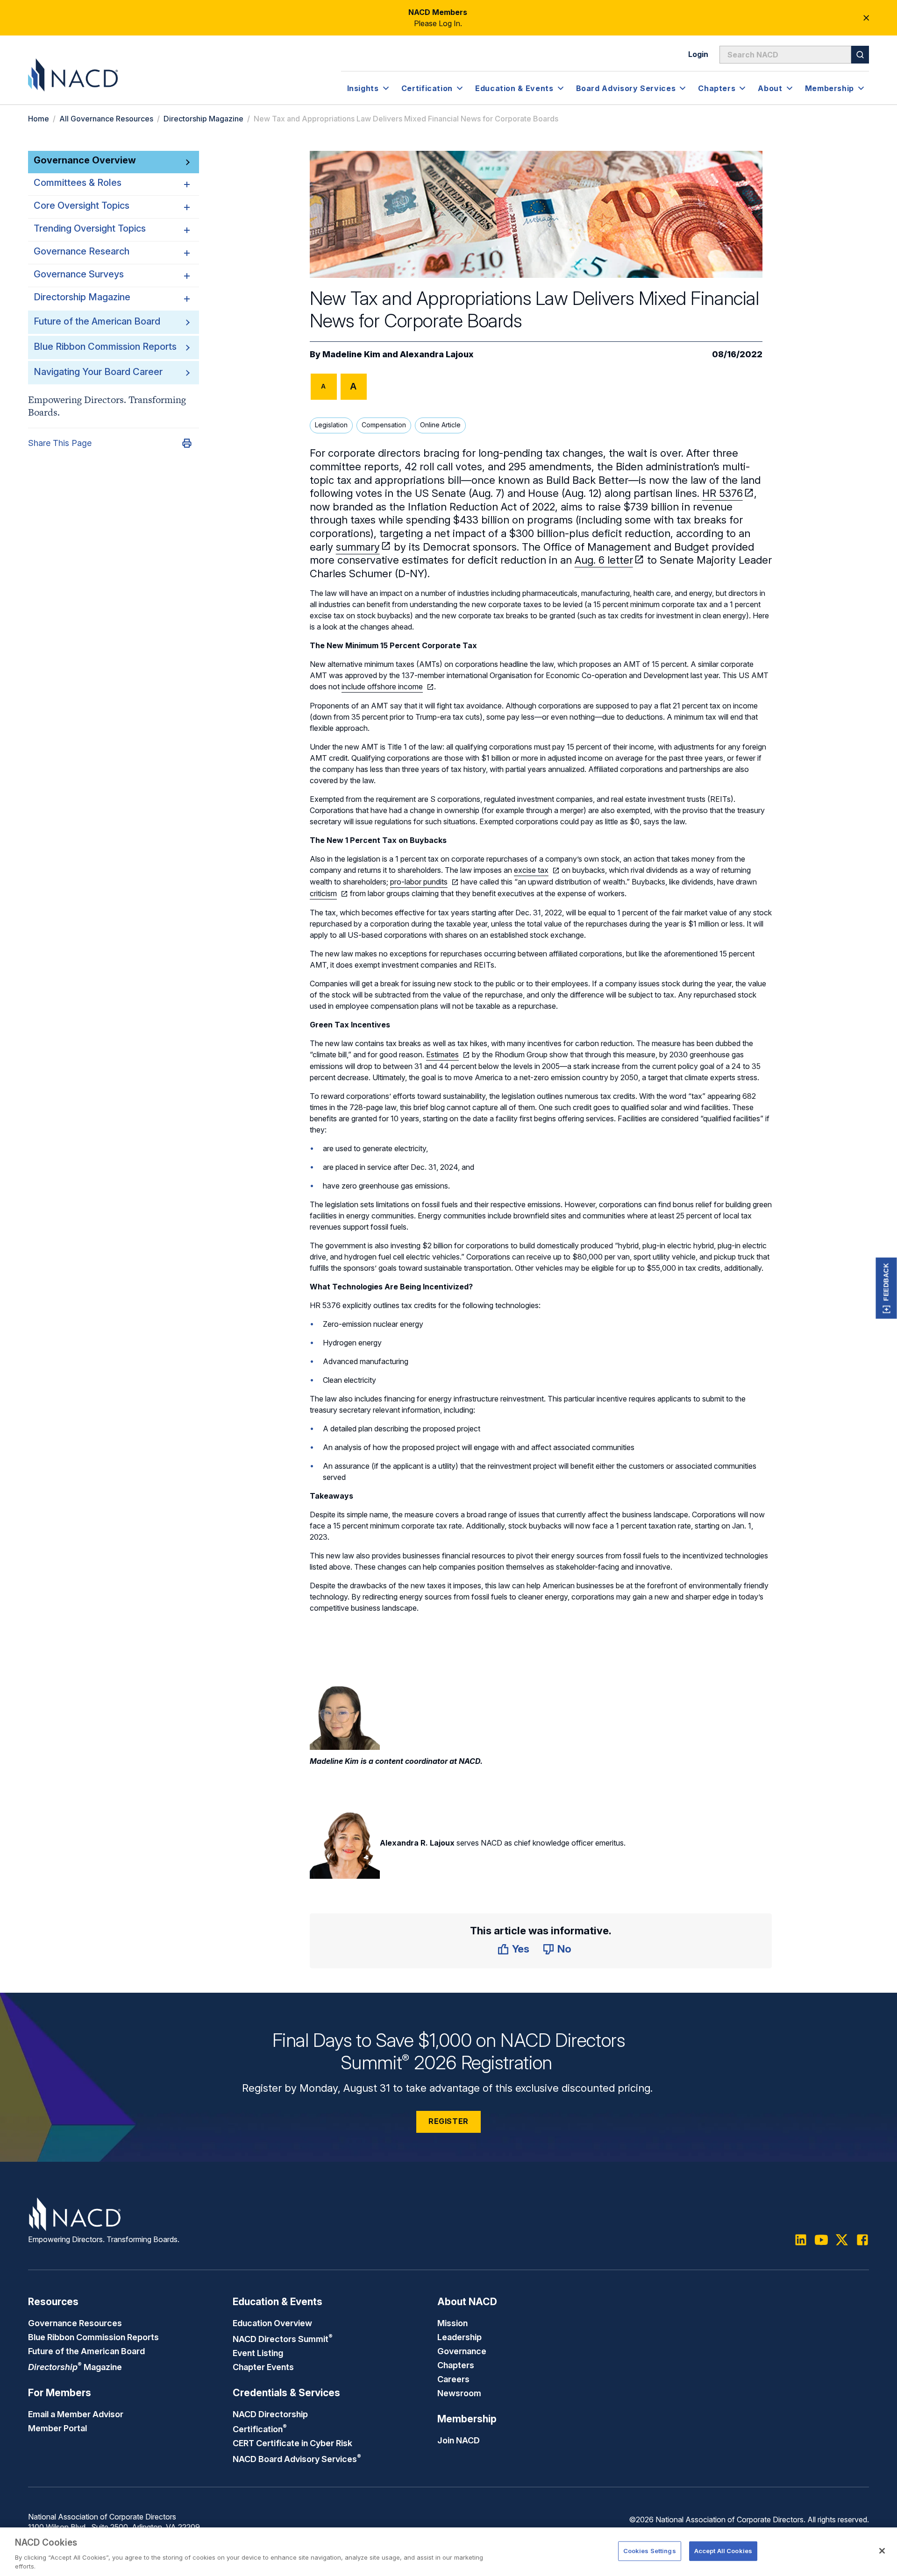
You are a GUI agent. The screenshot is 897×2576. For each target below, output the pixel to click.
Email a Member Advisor (76, 2414)
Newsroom (459, 2393)
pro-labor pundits (419, 882)
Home (39, 119)
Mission (452, 2323)
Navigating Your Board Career (98, 372)
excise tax (531, 870)
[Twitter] (842, 2240)
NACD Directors (283, 2339)
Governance (462, 2351)
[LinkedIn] (801, 2240)
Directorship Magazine (203, 119)
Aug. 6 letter (604, 560)
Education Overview (272, 2323)
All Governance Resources (106, 119)
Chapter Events (263, 2367)
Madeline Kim (351, 354)
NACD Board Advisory (297, 2459)
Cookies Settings (650, 2551)
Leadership (459, 2337)
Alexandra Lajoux (437, 354)
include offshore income (382, 686)
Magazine (75, 2367)
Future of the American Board (97, 321)
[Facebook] (862, 2240)
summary (358, 547)
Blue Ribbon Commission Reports (105, 347)
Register (448, 2121)
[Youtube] (821, 2240)
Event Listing (258, 2353)
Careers (453, 2379)
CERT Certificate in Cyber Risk (292, 2443)
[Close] (882, 2551)
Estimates (442, 1054)
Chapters (456, 2365)
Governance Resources (75, 2323)
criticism (323, 893)
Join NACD (459, 2440)
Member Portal (57, 2428)
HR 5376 (723, 493)
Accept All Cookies (723, 2551)
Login (698, 54)
